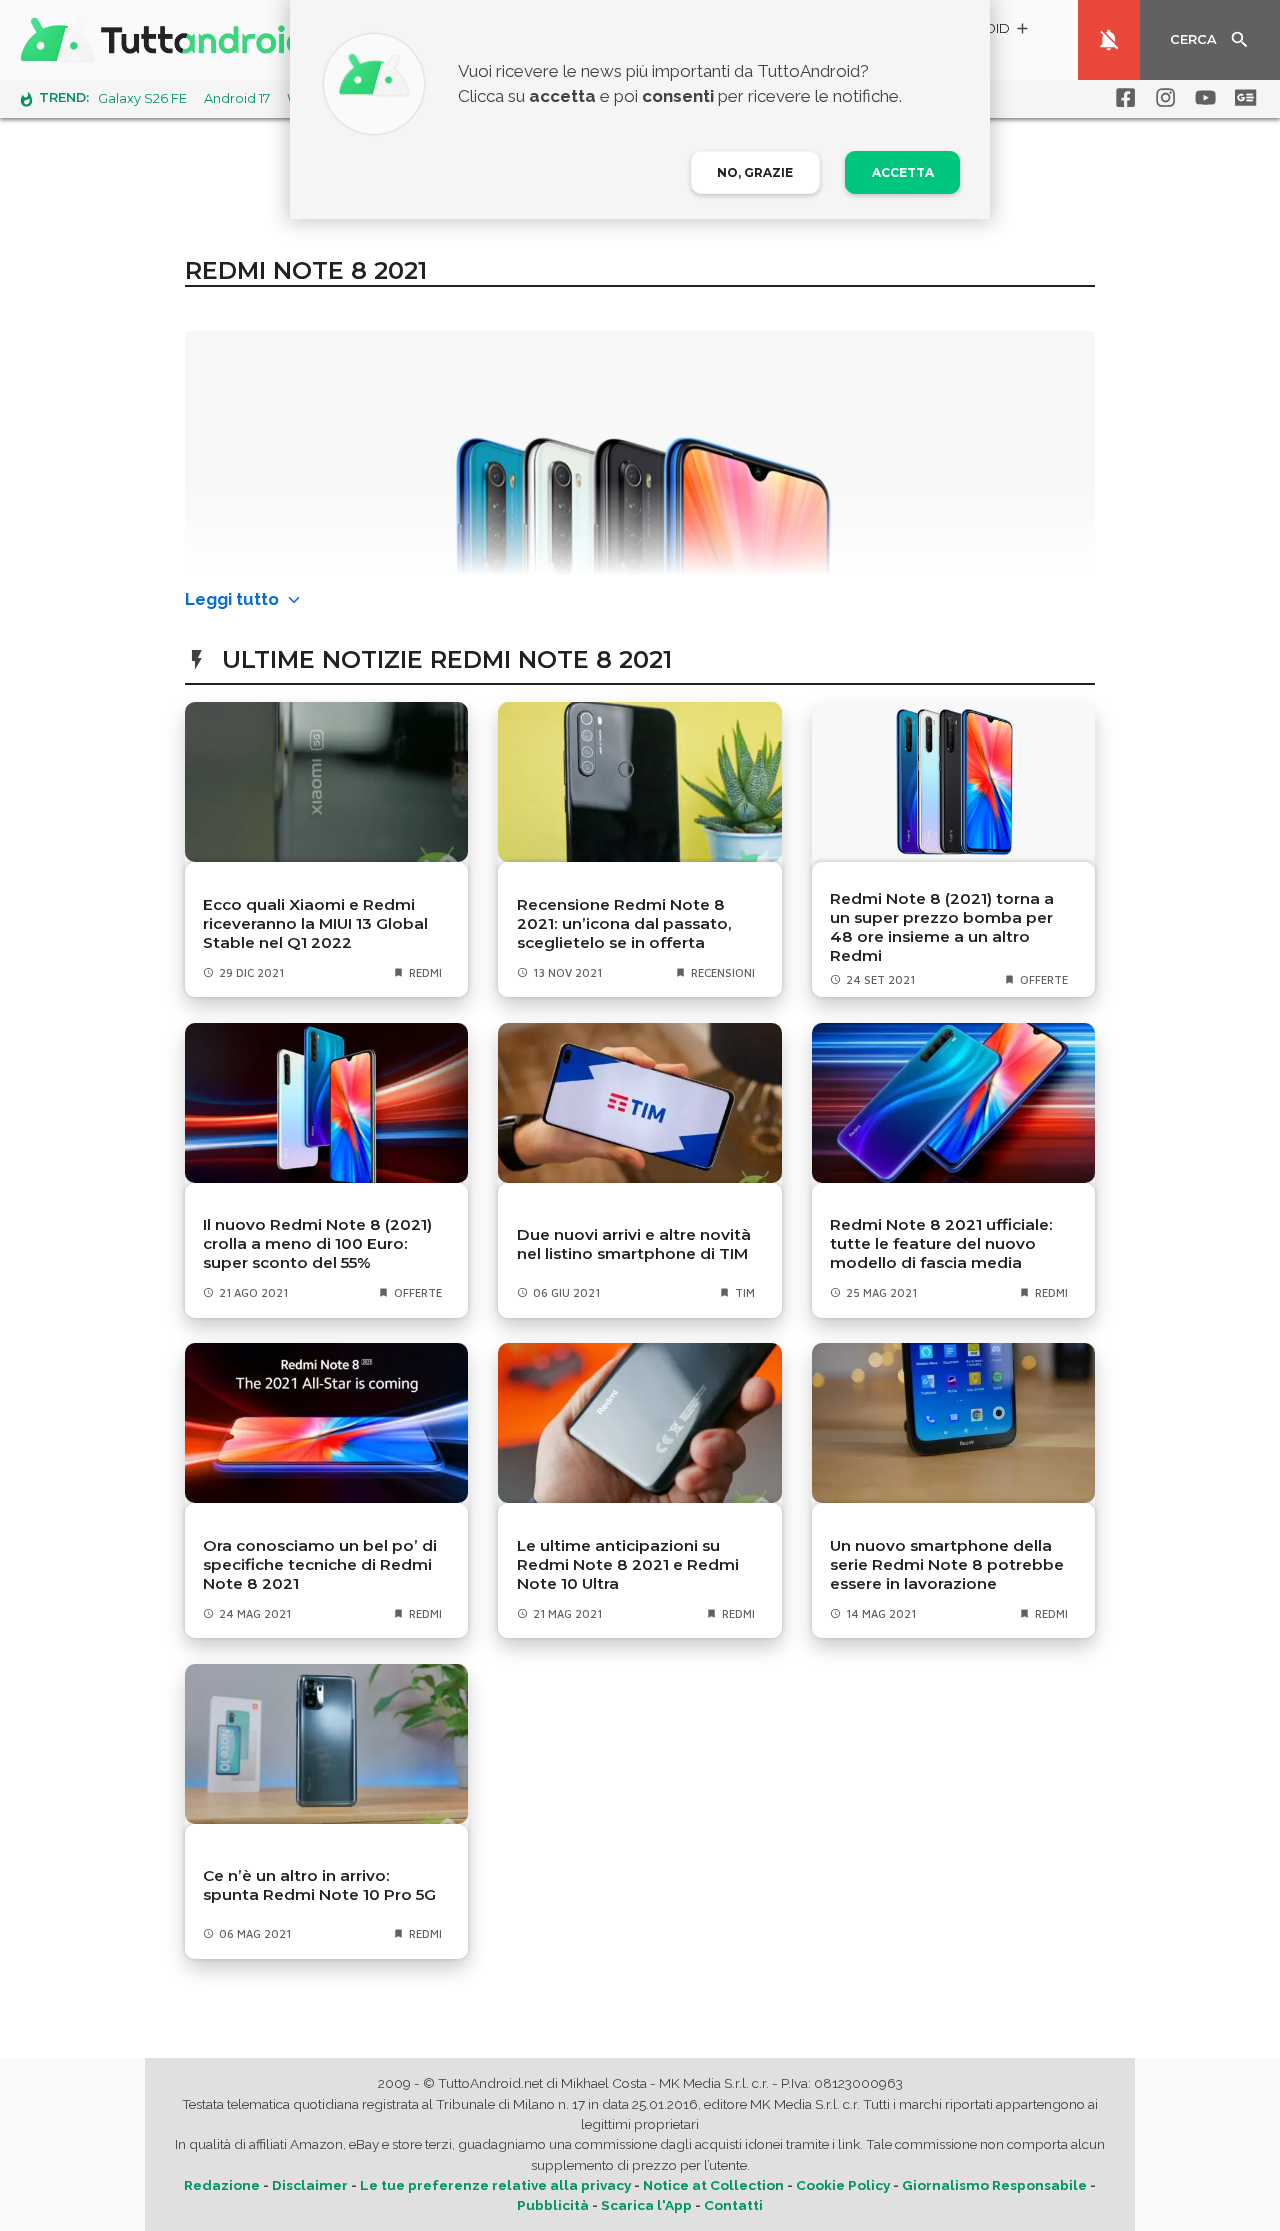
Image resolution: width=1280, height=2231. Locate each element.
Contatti (733, 2205)
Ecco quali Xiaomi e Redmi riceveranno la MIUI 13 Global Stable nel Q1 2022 (315, 923)
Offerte (1044, 979)
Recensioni (723, 972)
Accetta (903, 172)
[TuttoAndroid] (168, 40)
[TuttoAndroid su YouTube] (1202, 98)
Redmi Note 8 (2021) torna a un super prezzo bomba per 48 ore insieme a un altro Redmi (942, 927)
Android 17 (237, 98)
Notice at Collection (713, 2185)
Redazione (222, 2185)
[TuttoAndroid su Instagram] (1162, 98)
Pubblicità (553, 2205)
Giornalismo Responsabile (994, 2185)
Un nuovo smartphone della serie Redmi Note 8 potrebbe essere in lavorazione (947, 1564)
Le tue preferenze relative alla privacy (495, 2185)
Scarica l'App (646, 2205)
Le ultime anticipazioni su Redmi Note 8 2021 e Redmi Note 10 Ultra (628, 1564)
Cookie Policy (843, 2185)
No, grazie (755, 172)
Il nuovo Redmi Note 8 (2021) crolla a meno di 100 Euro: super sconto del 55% (317, 1243)
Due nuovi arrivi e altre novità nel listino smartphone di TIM (634, 1244)
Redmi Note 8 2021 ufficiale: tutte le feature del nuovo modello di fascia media (941, 1243)
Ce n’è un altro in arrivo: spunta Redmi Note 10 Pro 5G (319, 1885)
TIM (745, 1292)
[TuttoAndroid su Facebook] (1122, 98)
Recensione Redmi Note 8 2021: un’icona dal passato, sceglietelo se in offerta (624, 923)
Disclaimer (310, 2185)
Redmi (425, 972)
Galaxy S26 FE (142, 98)
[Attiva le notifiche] (1109, 40)
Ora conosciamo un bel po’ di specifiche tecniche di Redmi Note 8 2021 (320, 1564)
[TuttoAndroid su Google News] (1242, 98)
